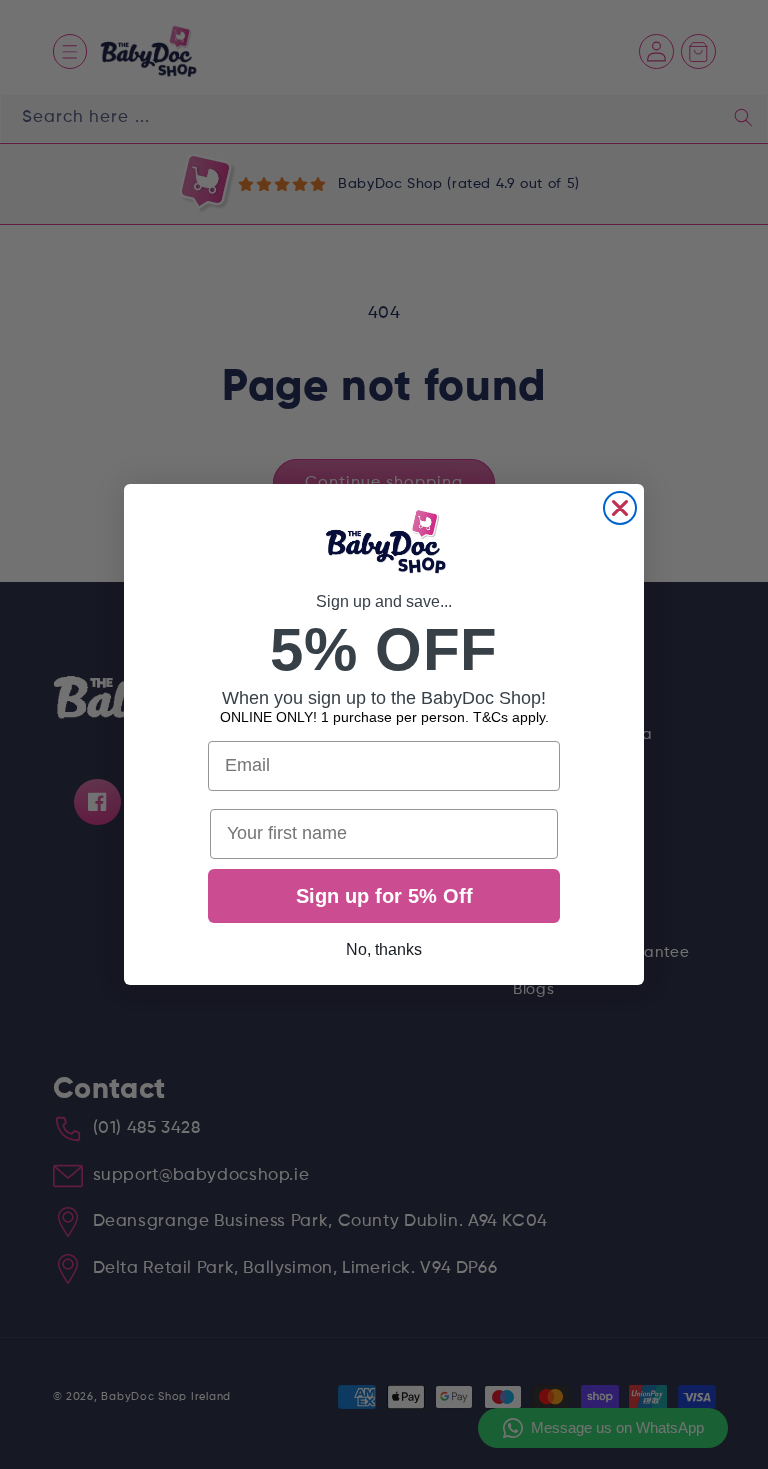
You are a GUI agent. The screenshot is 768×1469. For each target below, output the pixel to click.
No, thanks (384, 949)
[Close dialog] (620, 508)
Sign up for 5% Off (384, 896)
